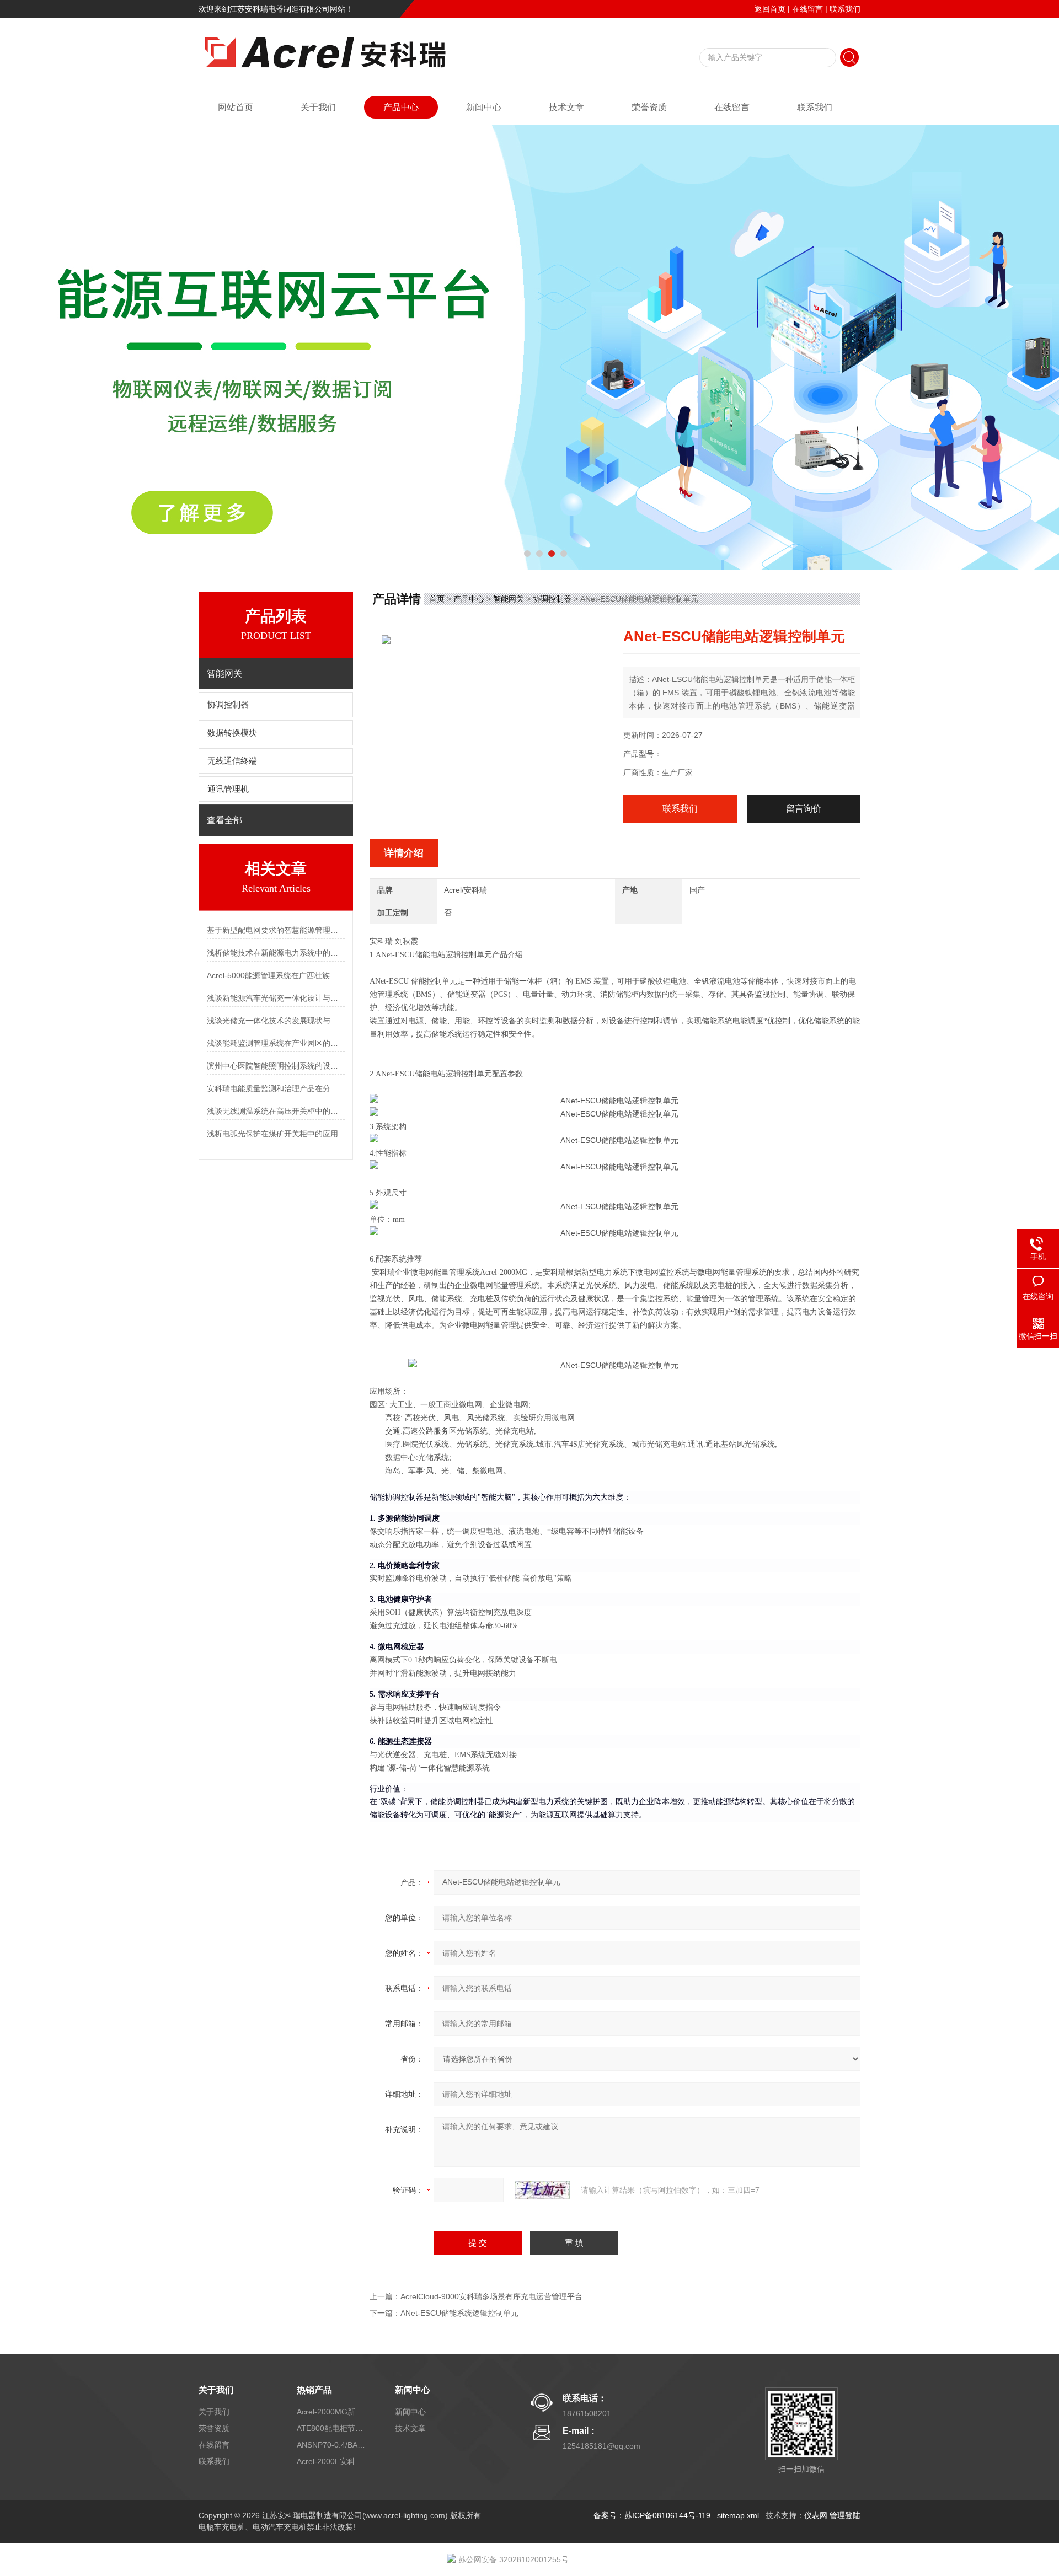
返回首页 (770, 9)
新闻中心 (484, 107)
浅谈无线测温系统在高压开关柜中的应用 (276, 1111)
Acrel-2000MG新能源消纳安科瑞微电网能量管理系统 (333, 2412)
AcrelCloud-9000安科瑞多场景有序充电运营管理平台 (491, 2296)
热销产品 (314, 2390)
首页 (437, 599)
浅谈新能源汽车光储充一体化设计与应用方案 (276, 998)
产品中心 (401, 107)
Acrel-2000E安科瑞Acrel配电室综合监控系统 (333, 2461)
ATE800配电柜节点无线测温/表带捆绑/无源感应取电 (333, 2428)
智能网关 (509, 599)
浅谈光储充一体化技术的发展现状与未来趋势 (276, 1021)
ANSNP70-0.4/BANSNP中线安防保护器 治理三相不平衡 (333, 2445)
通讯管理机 (228, 789)
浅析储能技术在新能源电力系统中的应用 (276, 953)
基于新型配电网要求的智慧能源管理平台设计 (276, 930)
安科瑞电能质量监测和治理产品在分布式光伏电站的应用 (276, 1088)
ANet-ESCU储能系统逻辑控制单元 (459, 2313)
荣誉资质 (649, 107)
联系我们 (845, 9)
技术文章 (566, 107)
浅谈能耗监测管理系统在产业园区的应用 (276, 1043)
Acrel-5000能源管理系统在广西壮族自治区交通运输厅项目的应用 (276, 975)
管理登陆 (845, 2515)
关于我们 (318, 107)
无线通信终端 (232, 761)
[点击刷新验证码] (542, 2190)
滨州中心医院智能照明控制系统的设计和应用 (276, 1066)
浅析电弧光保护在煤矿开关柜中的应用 (272, 1134)
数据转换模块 (232, 733)
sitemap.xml (738, 2515)
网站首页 (236, 107)
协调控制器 (228, 705)
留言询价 (804, 809)
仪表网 (816, 2515)
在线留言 (807, 9)
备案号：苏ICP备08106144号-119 (652, 2515)
